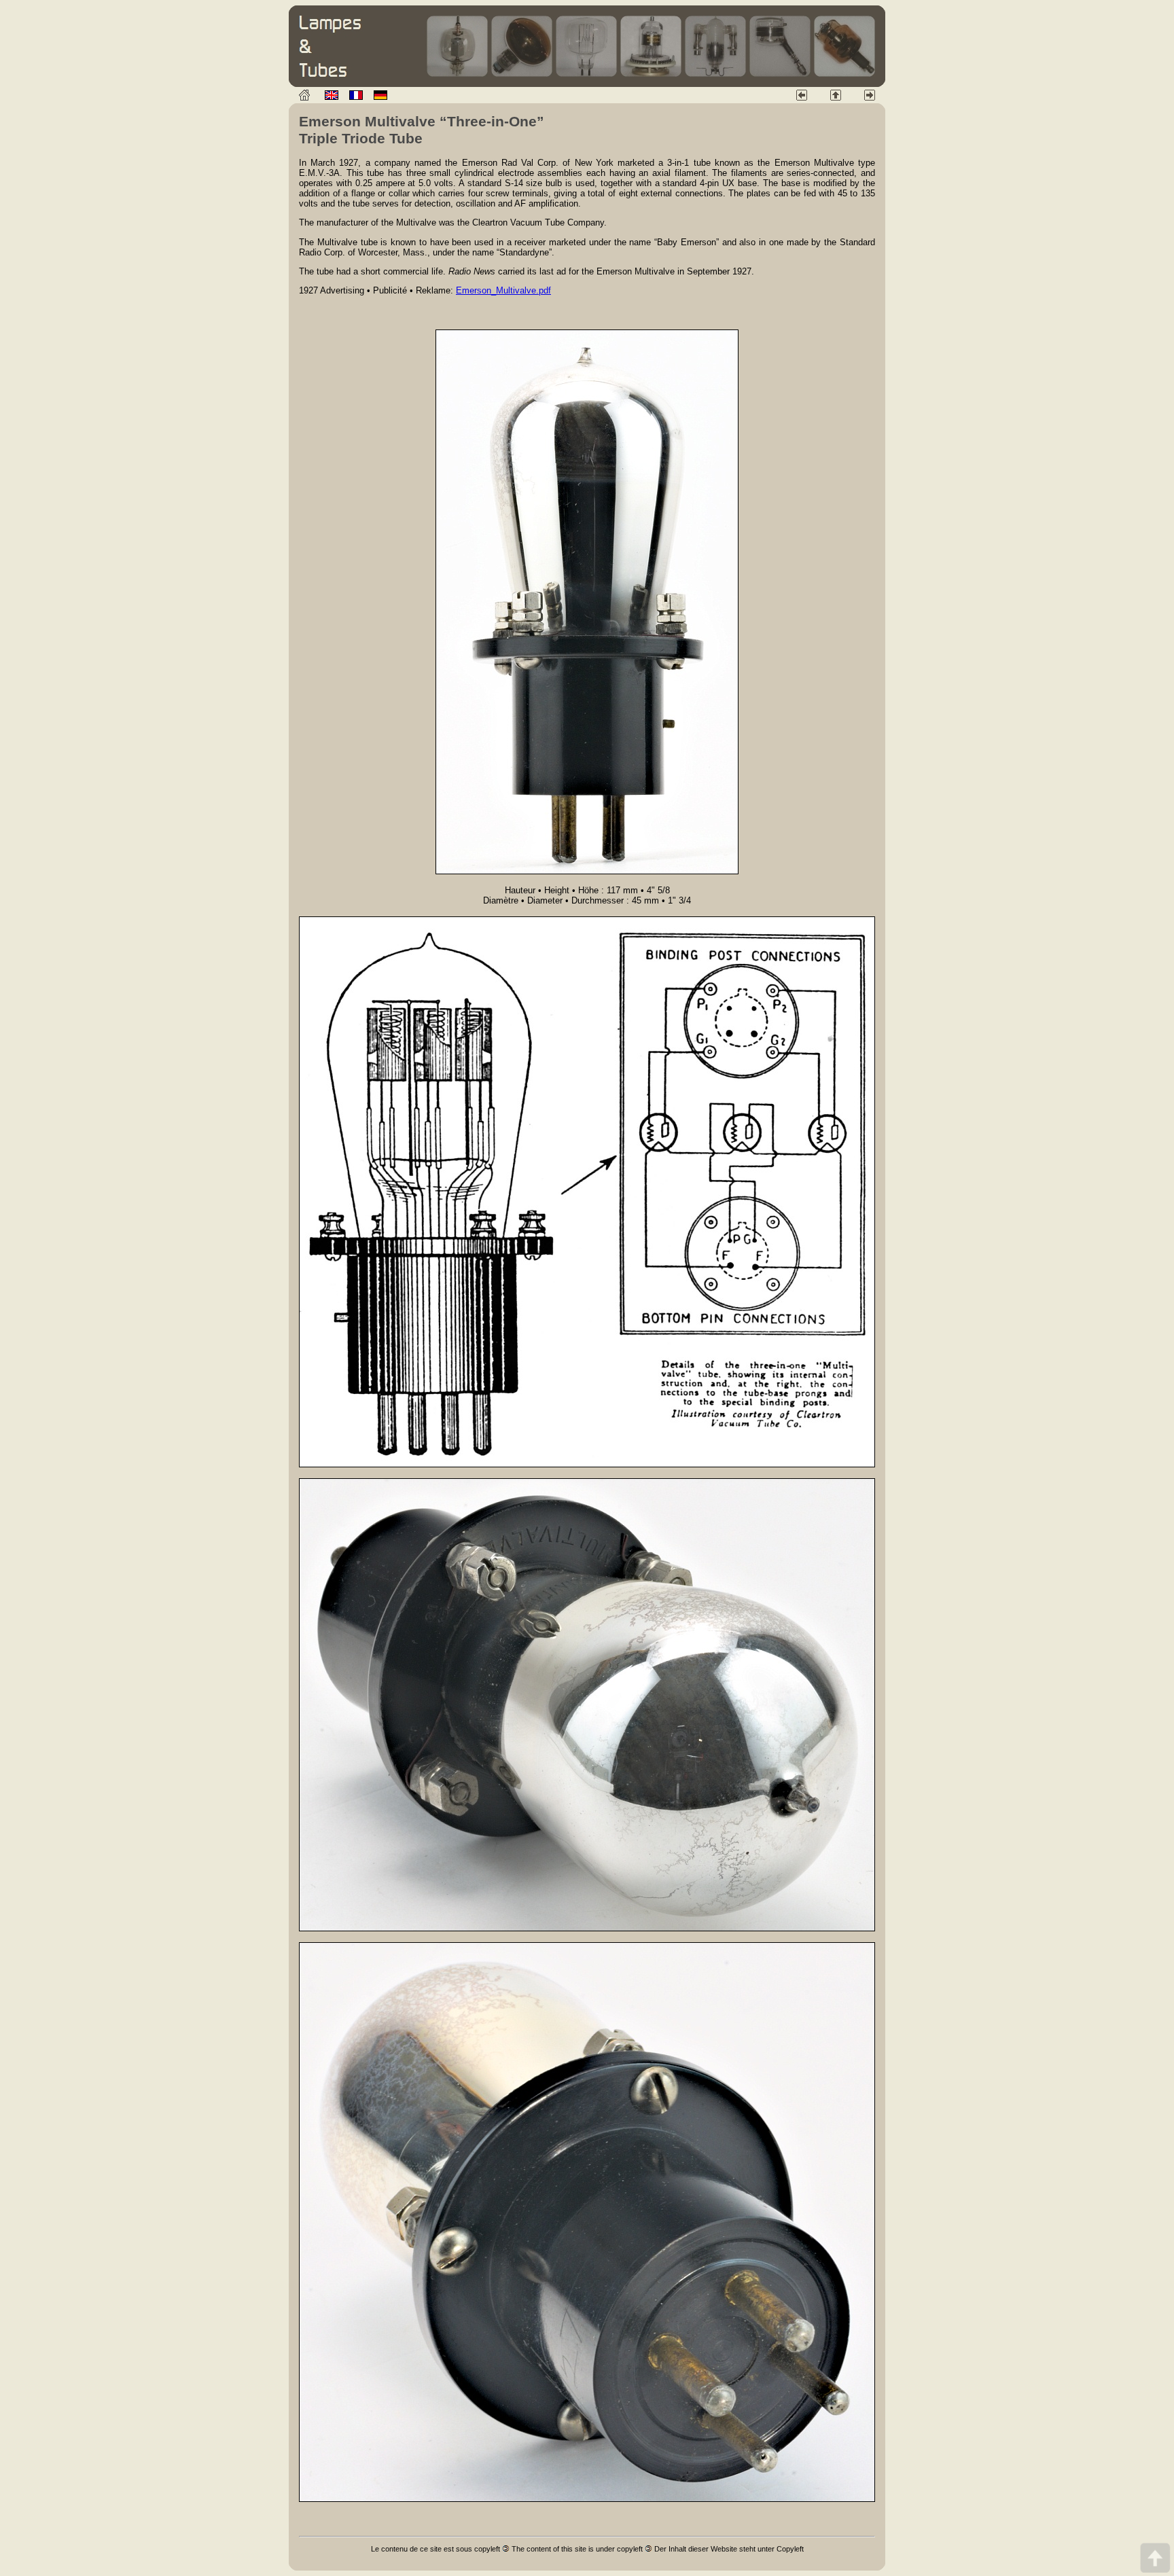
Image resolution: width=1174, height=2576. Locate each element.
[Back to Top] (1155, 2557)
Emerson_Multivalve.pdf (503, 290)
